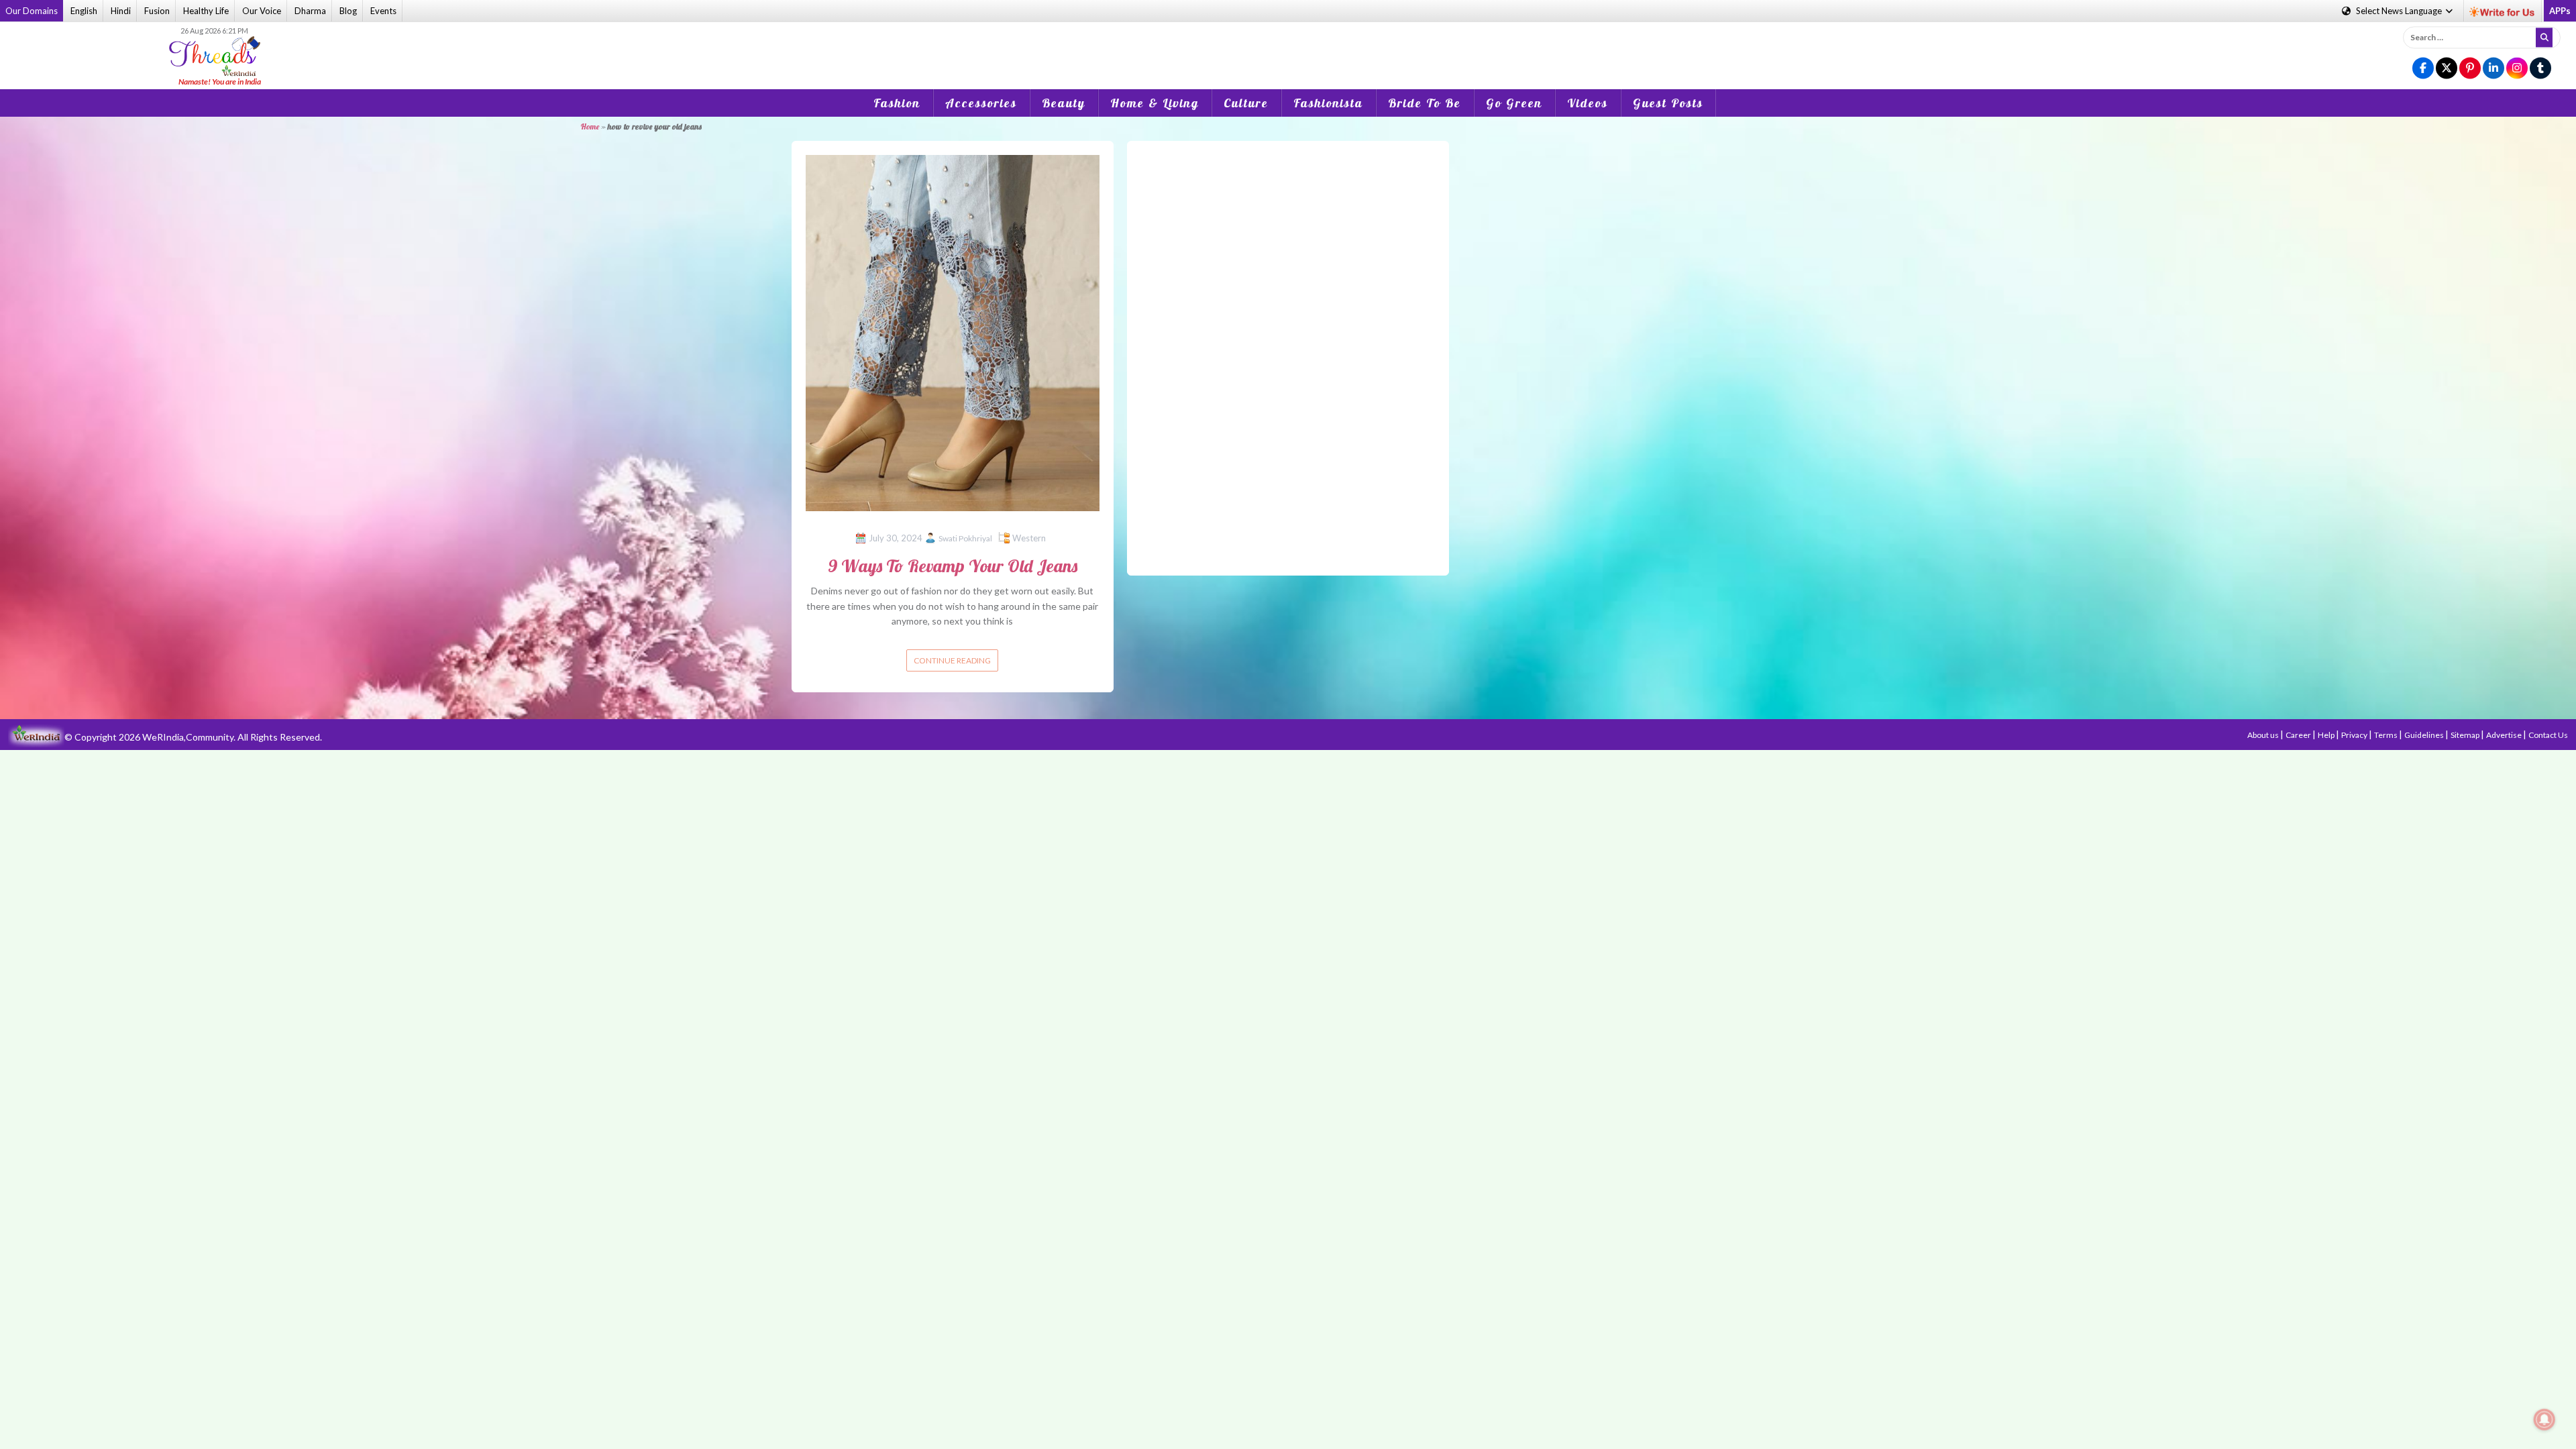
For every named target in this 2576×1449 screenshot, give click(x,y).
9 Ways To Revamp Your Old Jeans (953, 566)
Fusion (157, 11)
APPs (2560, 11)
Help (2327, 735)
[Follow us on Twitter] (2447, 69)
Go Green (1514, 103)
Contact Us (2548, 735)
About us (2264, 735)
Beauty (1064, 103)
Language (2400, 11)
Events (383, 11)
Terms (2386, 735)
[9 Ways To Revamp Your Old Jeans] (953, 332)
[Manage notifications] (2544, 1419)
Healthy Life (206, 11)
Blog (348, 11)
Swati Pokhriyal (965, 538)
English (84, 11)
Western (1029, 538)
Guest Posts (1668, 103)
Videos (1588, 103)
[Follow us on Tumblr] (2540, 69)
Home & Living (1155, 103)
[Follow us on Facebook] (2423, 69)
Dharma (310, 11)
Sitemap (2466, 735)
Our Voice (262, 11)
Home (590, 126)
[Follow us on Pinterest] (2470, 69)
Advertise (2505, 735)
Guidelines (2425, 735)
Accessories (981, 103)
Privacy (2355, 735)
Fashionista (1328, 103)
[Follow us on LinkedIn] (2493, 69)
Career (2299, 735)
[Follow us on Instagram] (2517, 69)
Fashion (897, 103)
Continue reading (952, 660)
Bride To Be (1425, 103)
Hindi (121, 11)
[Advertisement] (1288, 46)
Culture (1246, 103)
